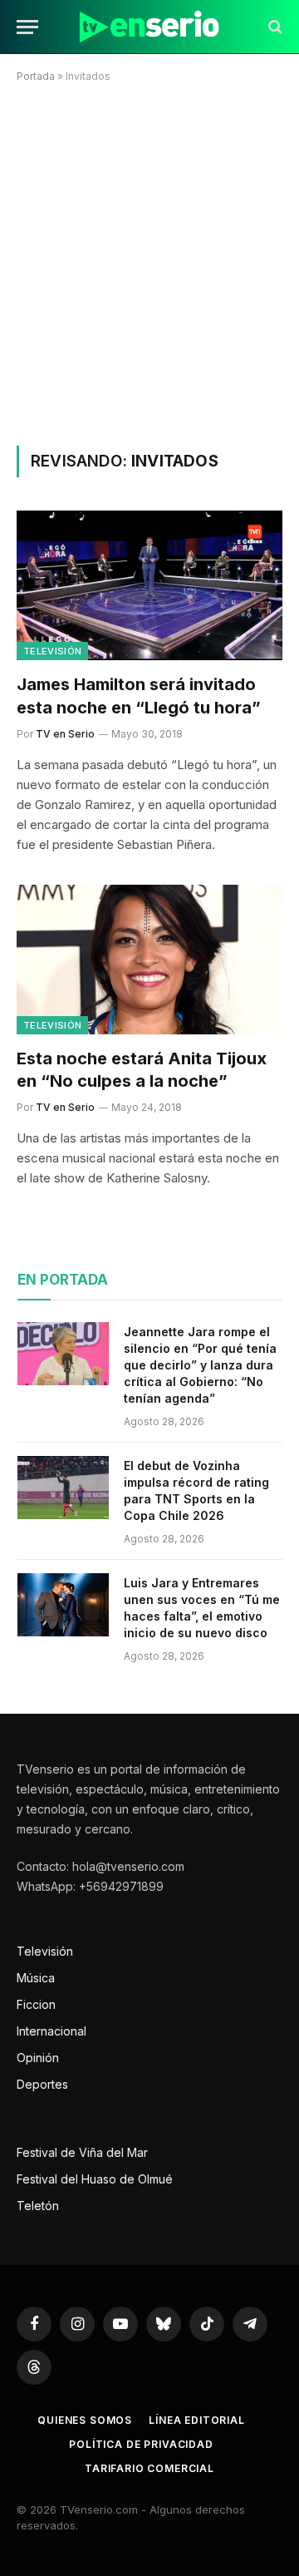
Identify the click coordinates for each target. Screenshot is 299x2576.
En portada (63, 1280)
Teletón (38, 2206)
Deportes (42, 2084)
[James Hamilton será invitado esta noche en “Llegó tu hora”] (149, 585)
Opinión (38, 2058)
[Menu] (27, 27)
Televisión (52, 651)
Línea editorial (197, 2420)
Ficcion (36, 2004)
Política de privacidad (141, 2444)
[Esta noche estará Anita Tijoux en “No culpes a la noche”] (149, 960)
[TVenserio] (149, 27)
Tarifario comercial (149, 2468)
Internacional (51, 2031)
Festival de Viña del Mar (82, 2152)
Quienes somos (85, 2420)
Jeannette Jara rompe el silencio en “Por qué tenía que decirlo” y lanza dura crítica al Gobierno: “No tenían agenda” (200, 1365)
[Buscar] (274, 27)
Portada (36, 76)
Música (36, 1978)
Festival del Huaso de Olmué (95, 2179)
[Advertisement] (149, 261)
